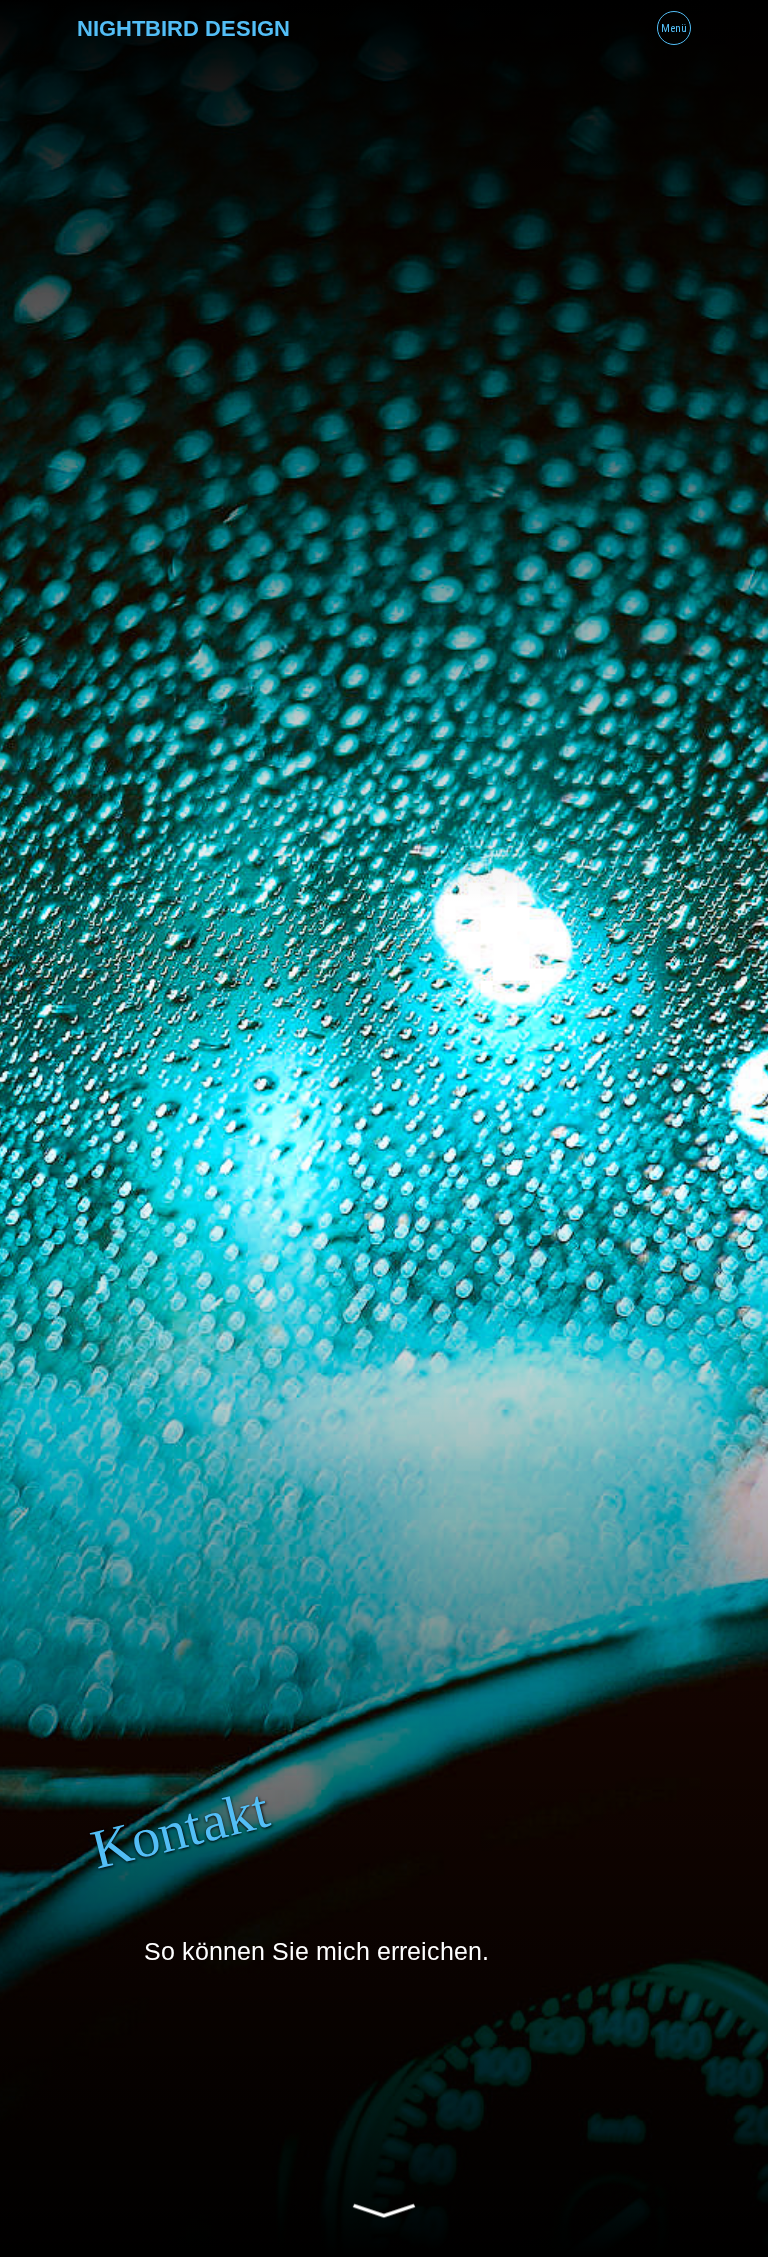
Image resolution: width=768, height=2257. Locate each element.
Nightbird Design (183, 28)
